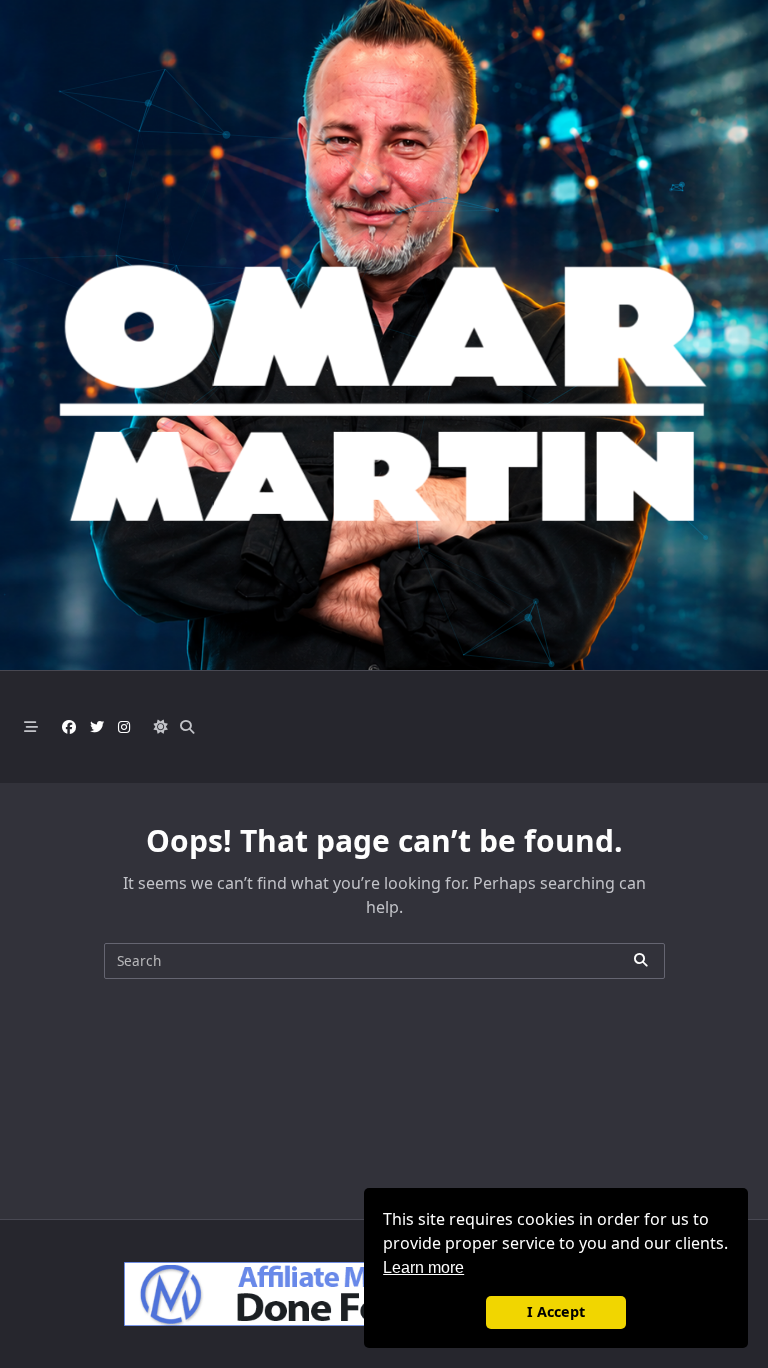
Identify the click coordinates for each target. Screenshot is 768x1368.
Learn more (423, 1267)
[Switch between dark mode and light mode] (161, 727)
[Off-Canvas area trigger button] (31, 727)
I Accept (556, 1311)
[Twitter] (97, 727)
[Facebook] (69, 727)
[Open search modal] (187, 727)
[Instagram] (124, 727)
